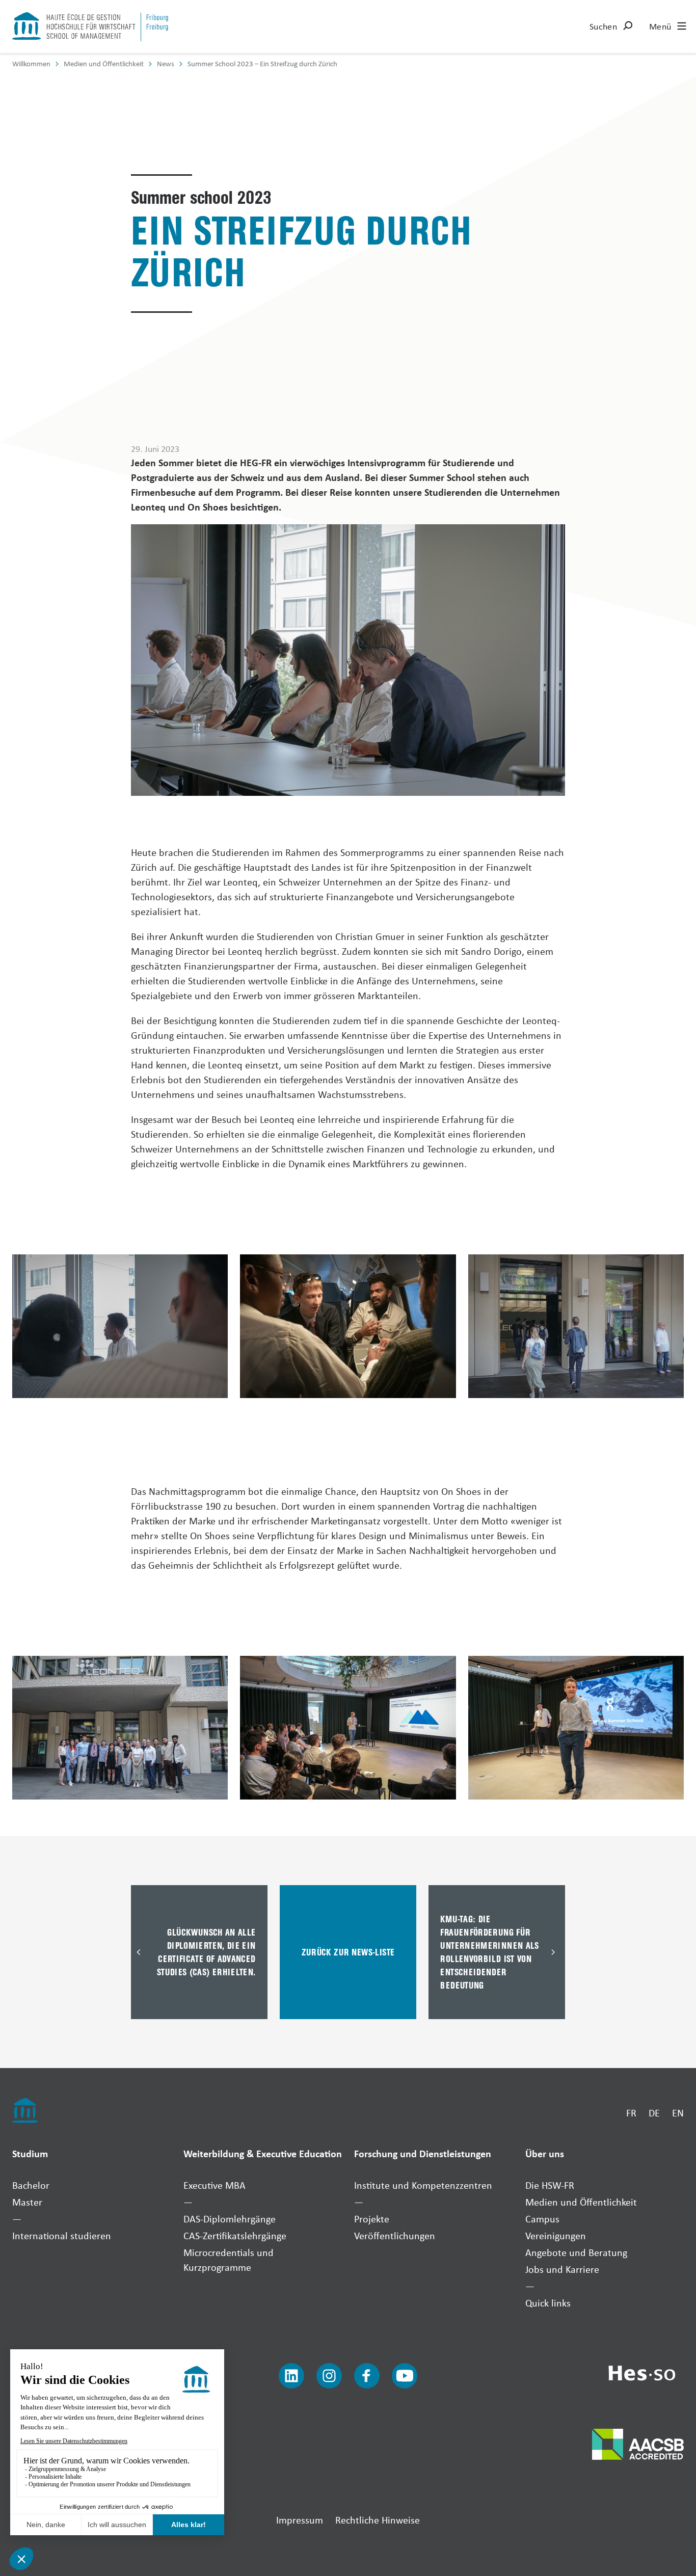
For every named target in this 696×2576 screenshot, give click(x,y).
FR (631, 2113)
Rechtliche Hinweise (378, 2520)
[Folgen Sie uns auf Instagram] (329, 2376)
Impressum (300, 2520)
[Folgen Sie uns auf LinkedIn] (291, 2376)
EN (678, 2113)
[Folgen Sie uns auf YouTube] (405, 2376)
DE (654, 2113)
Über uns (545, 2153)
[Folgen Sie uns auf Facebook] (367, 2376)
